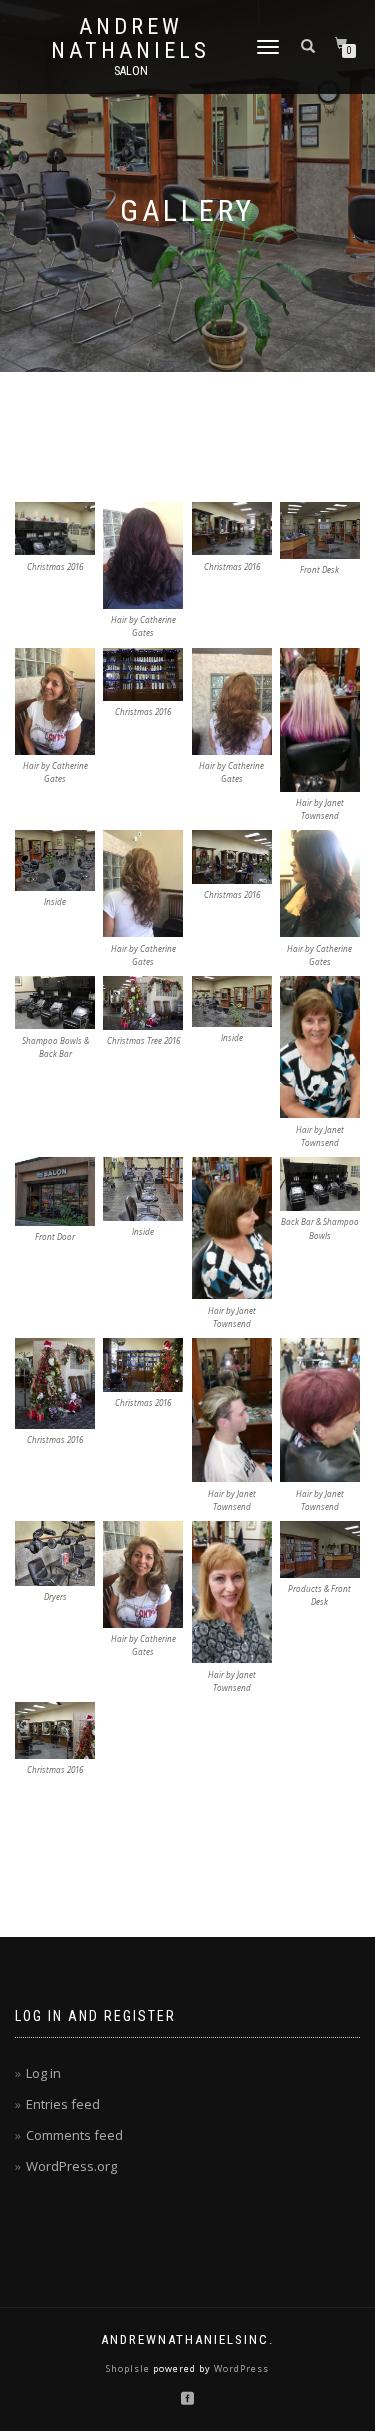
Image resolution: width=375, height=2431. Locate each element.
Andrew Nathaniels (130, 39)
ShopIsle (129, 2368)
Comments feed (74, 2135)
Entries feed (63, 2104)
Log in (43, 2073)
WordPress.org (71, 2166)
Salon (131, 71)
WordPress (240, 2368)
